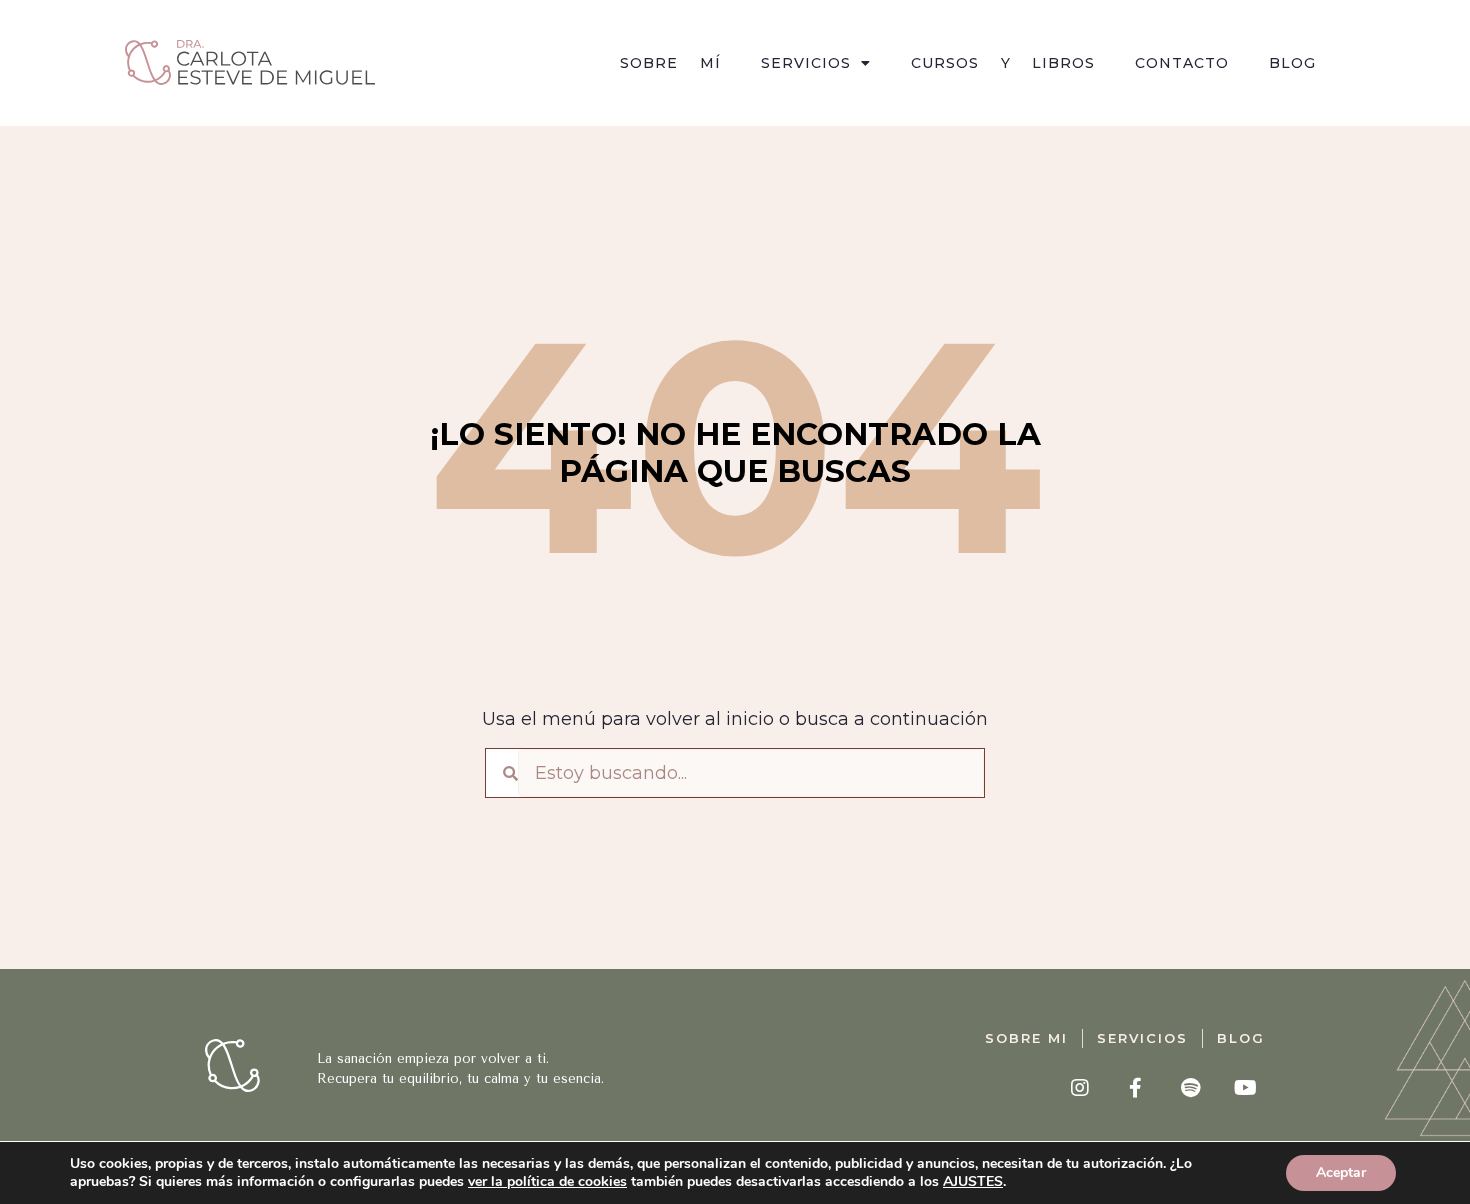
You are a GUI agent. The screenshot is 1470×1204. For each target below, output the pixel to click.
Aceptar (1341, 1172)
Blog (1292, 63)
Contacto (1182, 63)
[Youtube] (1245, 1088)
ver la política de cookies (547, 1181)
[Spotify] (1190, 1088)
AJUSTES (973, 1182)
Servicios (806, 63)
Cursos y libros (1003, 63)
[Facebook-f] (1135, 1088)
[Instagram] (1080, 1088)
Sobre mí (670, 63)
